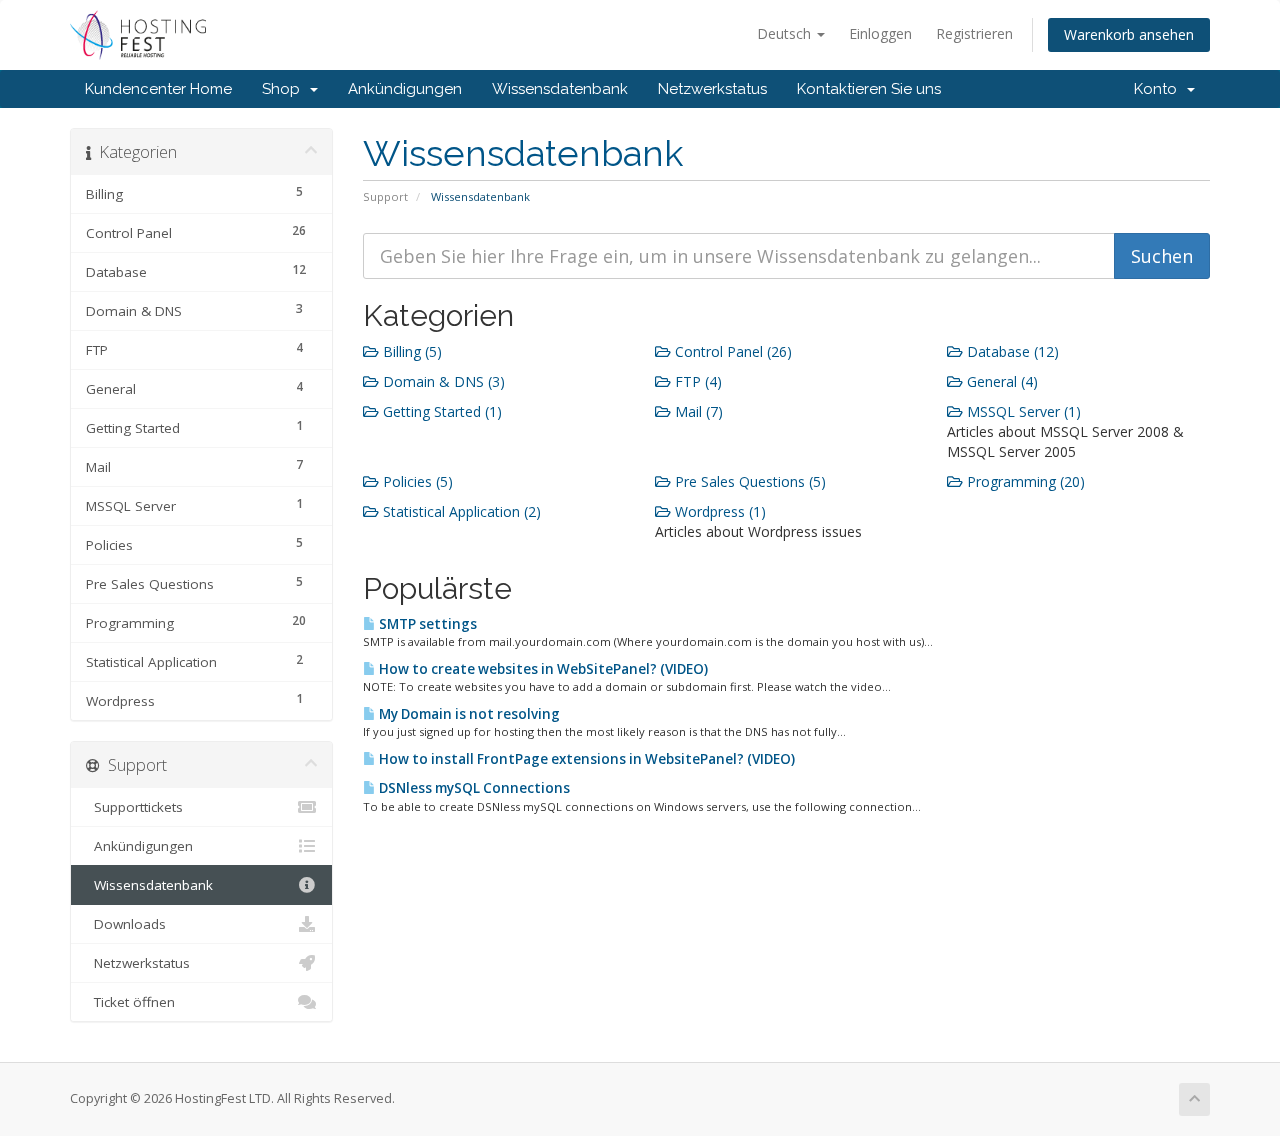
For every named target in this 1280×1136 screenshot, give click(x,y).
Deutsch (786, 33)
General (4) (1000, 381)
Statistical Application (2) (460, 511)
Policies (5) (416, 481)
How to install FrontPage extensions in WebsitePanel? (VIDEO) (585, 759)
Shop (285, 89)
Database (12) (1011, 351)
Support (385, 196)
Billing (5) (410, 351)
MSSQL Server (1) (1022, 411)
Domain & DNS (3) (442, 381)
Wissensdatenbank (560, 89)
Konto (1159, 89)
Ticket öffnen (130, 1002)
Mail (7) (697, 411)
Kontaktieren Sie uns (869, 89)
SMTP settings (426, 624)
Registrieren (974, 33)
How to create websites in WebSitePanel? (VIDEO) (542, 669)
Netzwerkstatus (712, 89)
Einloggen (880, 33)
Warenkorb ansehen (1129, 34)
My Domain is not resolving (468, 714)
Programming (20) (1024, 481)
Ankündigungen (405, 89)
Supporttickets (134, 807)
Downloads (126, 924)
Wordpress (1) (718, 511)
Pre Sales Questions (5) (748, 481)
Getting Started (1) (440, 411)
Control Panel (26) (731, 351)
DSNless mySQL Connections (473, 788)
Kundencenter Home (158, 89)
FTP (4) (696, 381)
